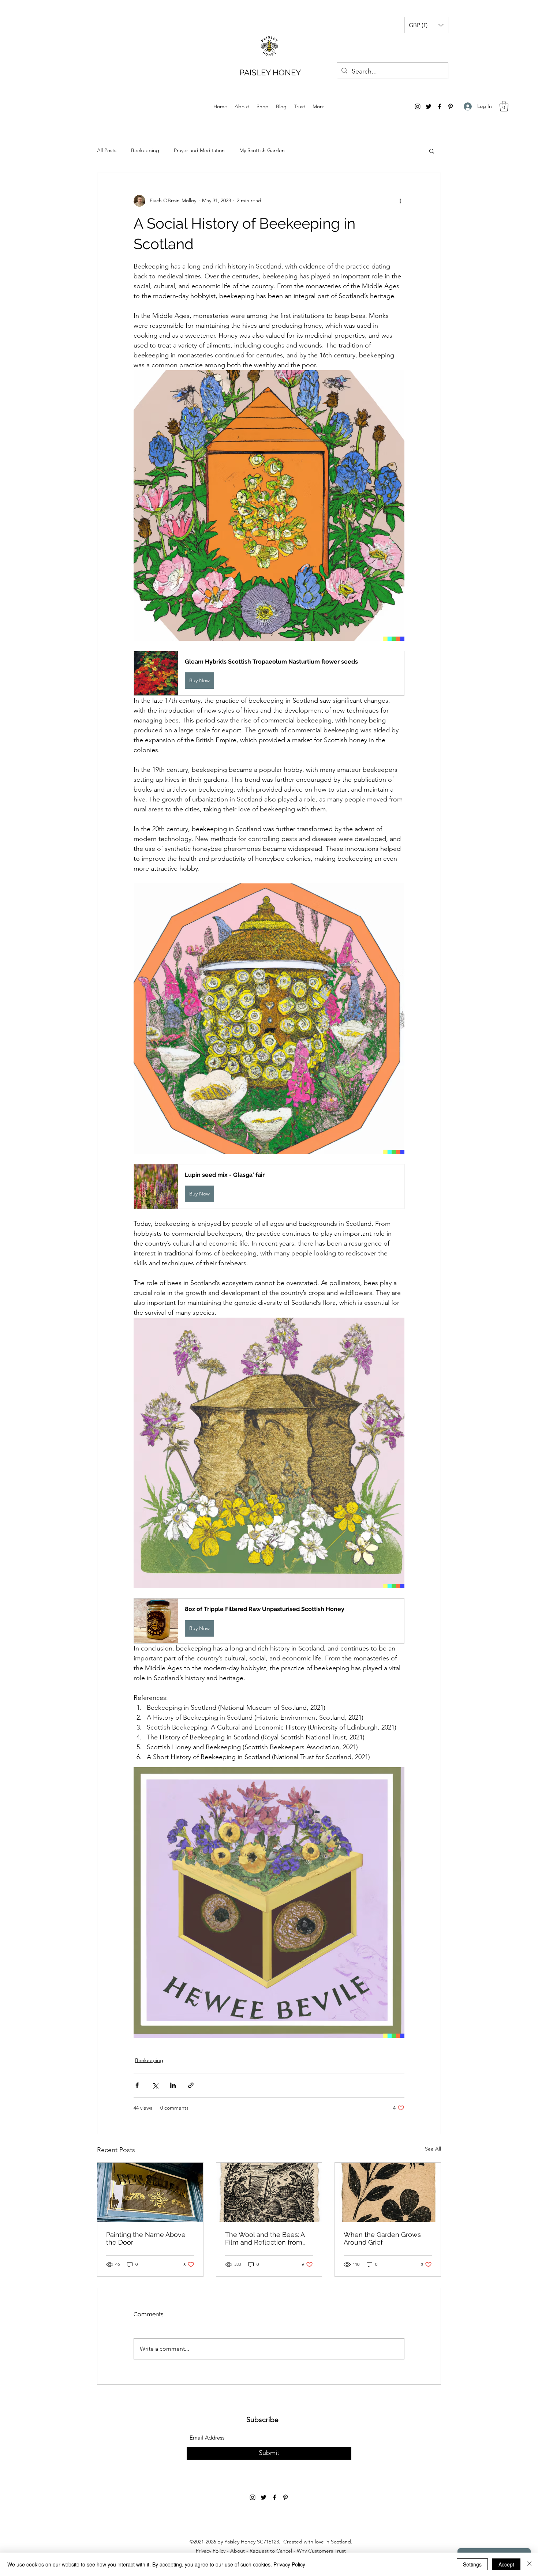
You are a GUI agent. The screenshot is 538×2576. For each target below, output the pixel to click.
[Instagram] (418, 106)
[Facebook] (440, 106)
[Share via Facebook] (137, 2085)
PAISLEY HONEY (270, 72)
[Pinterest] (451, 106)
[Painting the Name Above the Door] (150, 2192)
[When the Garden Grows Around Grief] (388, 2192)
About (238, 2551)
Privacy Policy (211, 2551)
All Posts (107, 150)
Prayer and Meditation (199, 150)
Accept (506, 2564)
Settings (472, 2564)
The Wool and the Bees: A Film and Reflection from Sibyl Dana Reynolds (265, 2238)
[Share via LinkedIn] (173, 2085)
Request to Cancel (271, 2551)
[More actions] (400, 201)
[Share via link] (191, 2085)
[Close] (529, 2564)
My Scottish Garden (262, 150)
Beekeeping (145, 150)
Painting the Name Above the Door (146, 2238)
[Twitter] (429, 106)
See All (433, 2149)
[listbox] (426, 25)
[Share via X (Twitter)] (155, 2085)
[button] (426, 25)
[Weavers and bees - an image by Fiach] (269, 2192)
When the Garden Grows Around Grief (382, 2238)
